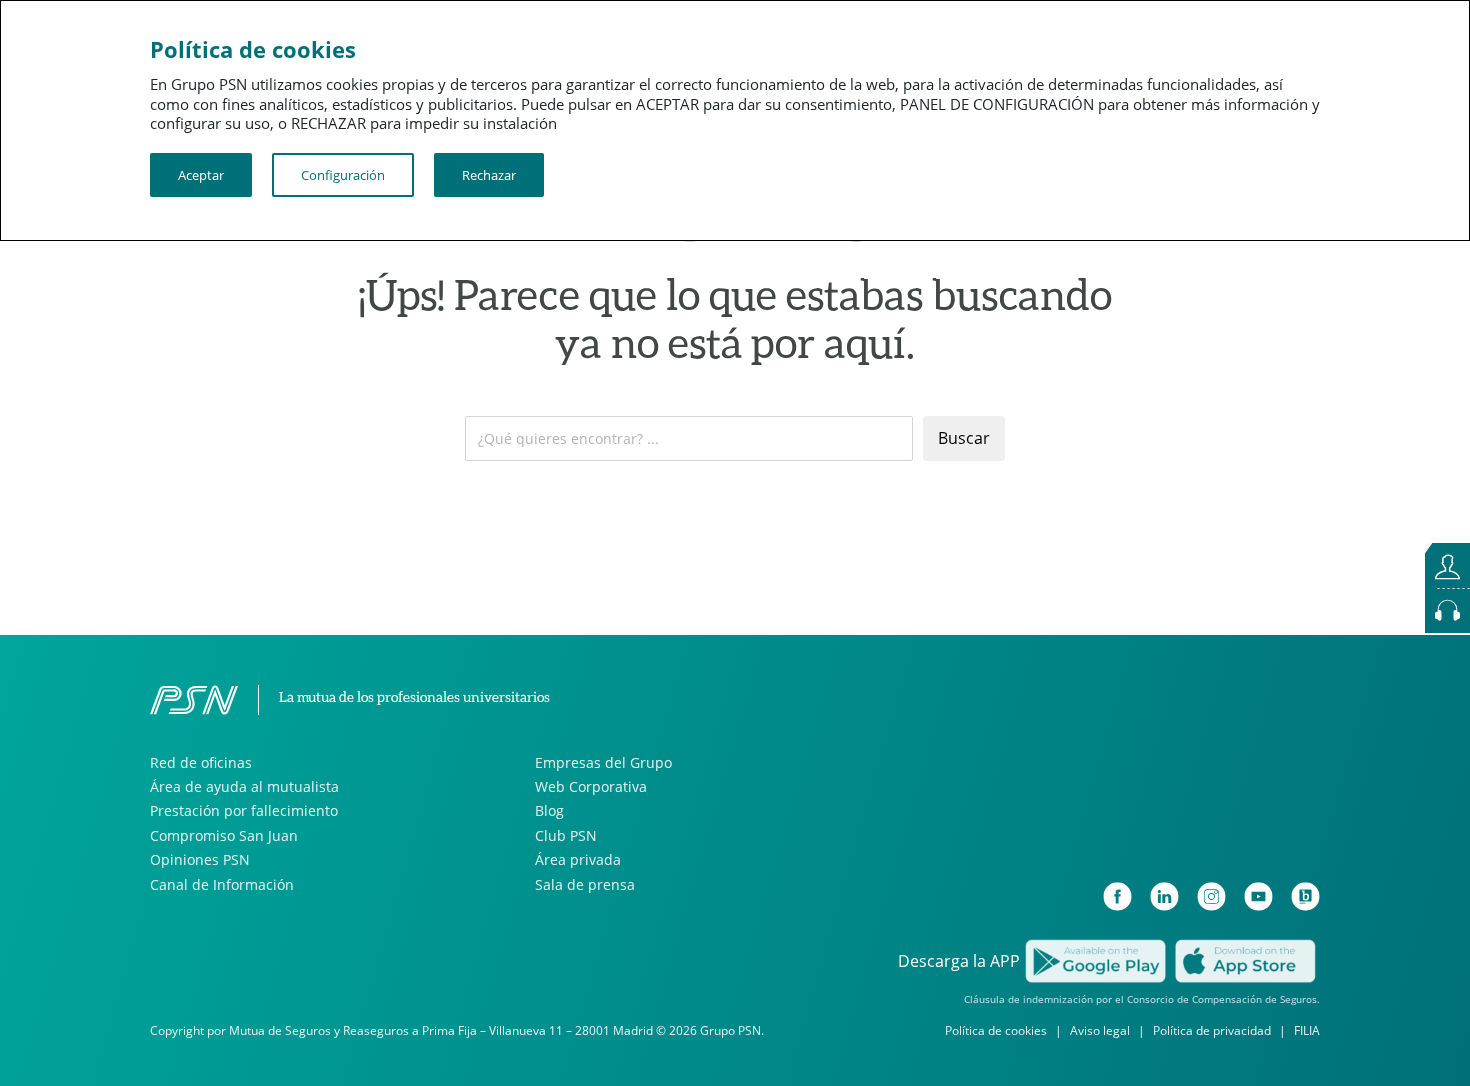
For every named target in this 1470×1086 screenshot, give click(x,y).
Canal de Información (222, 884)
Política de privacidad (1212, 1030)
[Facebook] (1117, 896)
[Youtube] (1258, 896)
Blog (549, 810)
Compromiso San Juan (224, 835)
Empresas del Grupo (603, 762)
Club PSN (566, 835)
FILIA (1307, 1030)
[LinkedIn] (1164, 896)
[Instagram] (1211, 896)
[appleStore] (1245, 959)
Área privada (578, 859)
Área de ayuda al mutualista (244, 786)
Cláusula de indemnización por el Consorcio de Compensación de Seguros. (1142, 999)
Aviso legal (1100, 1030)
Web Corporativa (591, 786)
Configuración (343, 175)
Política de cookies (996, 1030)
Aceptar (201, 175)
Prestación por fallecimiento (244, 810)
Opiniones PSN (200, 859)
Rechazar (489, 175)
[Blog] (1305, 896)
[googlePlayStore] (1095, 959)
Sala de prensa (585, 884)
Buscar (964, 438)
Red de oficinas (201, 762)
